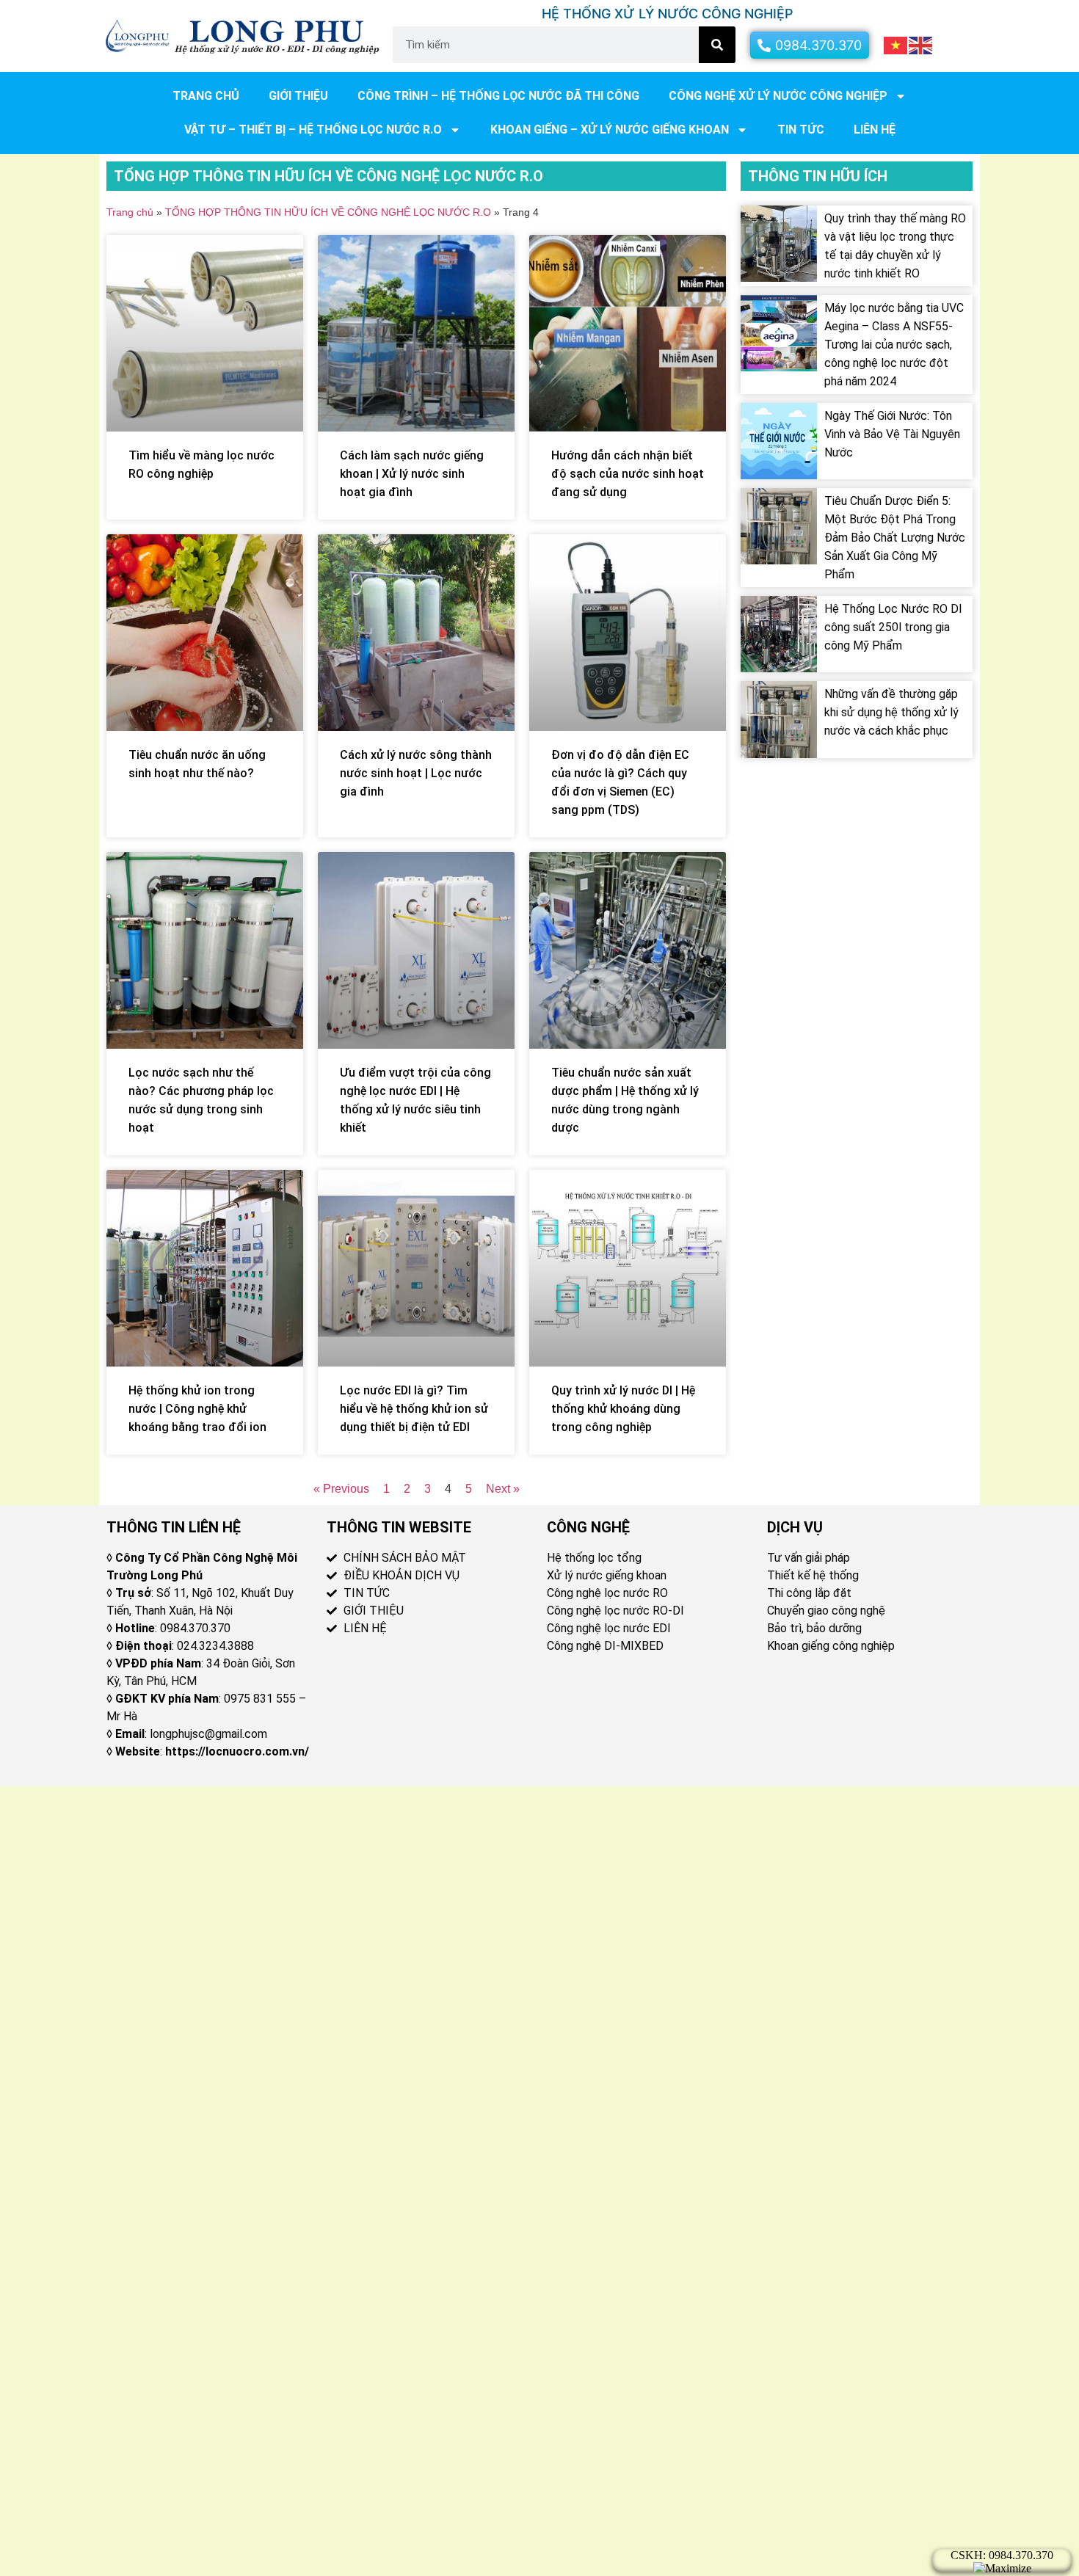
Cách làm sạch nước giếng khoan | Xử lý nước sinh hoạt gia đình (412, 474)
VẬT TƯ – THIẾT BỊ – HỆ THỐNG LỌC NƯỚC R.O (313, 130)
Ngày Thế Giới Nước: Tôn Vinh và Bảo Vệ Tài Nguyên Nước (892, 434)
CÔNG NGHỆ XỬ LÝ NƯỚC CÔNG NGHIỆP (778, 96)
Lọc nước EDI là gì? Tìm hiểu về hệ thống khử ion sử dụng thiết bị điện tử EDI (414, 1409)
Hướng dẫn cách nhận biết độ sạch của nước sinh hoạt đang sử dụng (628, 474)
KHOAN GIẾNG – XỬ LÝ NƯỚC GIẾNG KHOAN (610, 130)
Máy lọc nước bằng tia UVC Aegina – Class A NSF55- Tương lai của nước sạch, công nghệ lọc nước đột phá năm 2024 (894, 345)
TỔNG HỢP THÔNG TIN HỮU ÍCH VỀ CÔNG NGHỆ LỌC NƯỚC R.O (328, 212)
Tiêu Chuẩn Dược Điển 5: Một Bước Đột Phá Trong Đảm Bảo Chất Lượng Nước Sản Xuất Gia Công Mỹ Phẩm (895, 538)
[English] (921, 44)
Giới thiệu (298, 96)
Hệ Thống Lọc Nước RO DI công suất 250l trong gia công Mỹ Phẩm (893, 627)
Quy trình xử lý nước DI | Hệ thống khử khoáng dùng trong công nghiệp (623, 1409)
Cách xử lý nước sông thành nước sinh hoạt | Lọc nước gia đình (416, 773)
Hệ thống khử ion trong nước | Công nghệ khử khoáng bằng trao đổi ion (197, 1409)
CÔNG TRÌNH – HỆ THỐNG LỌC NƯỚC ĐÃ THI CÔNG (498, 96)
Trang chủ (206, 96)
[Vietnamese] (896, 44)
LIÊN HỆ (875, 130)
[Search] (717, 45)
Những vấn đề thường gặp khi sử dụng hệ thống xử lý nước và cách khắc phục (891, 712)
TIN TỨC (801, 130)
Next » (503, 1489)
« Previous (341, 1489)
